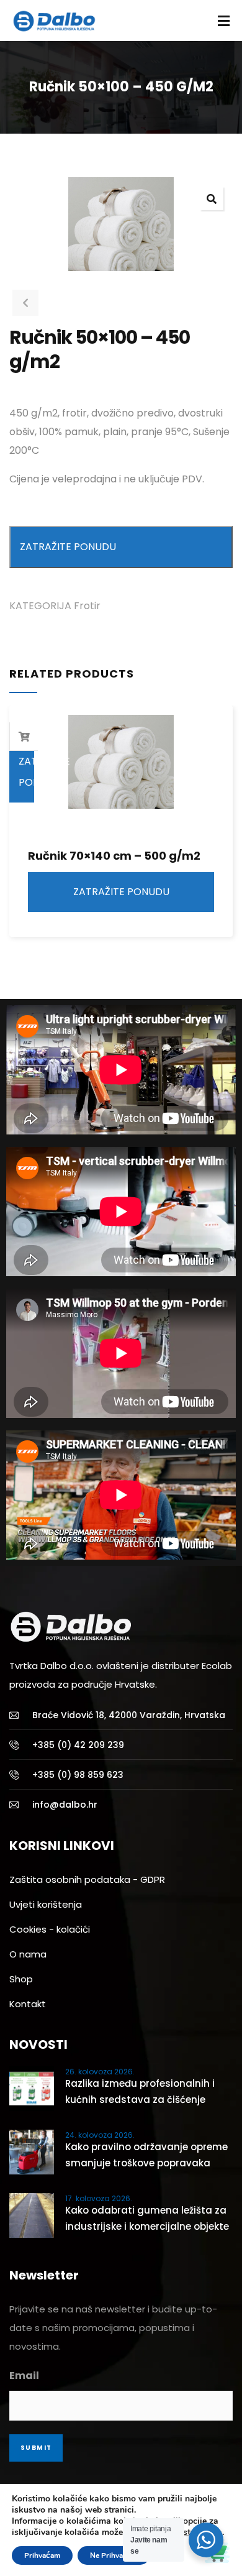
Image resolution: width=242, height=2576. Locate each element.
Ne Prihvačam (114, 2555)
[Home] (71, 1627)
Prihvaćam (42, 2555)
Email (24, 2376)
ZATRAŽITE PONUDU (68, 547)
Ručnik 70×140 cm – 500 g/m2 (114, 856)
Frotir (87, 606)
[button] (212, 198)
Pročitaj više (24, 737)
